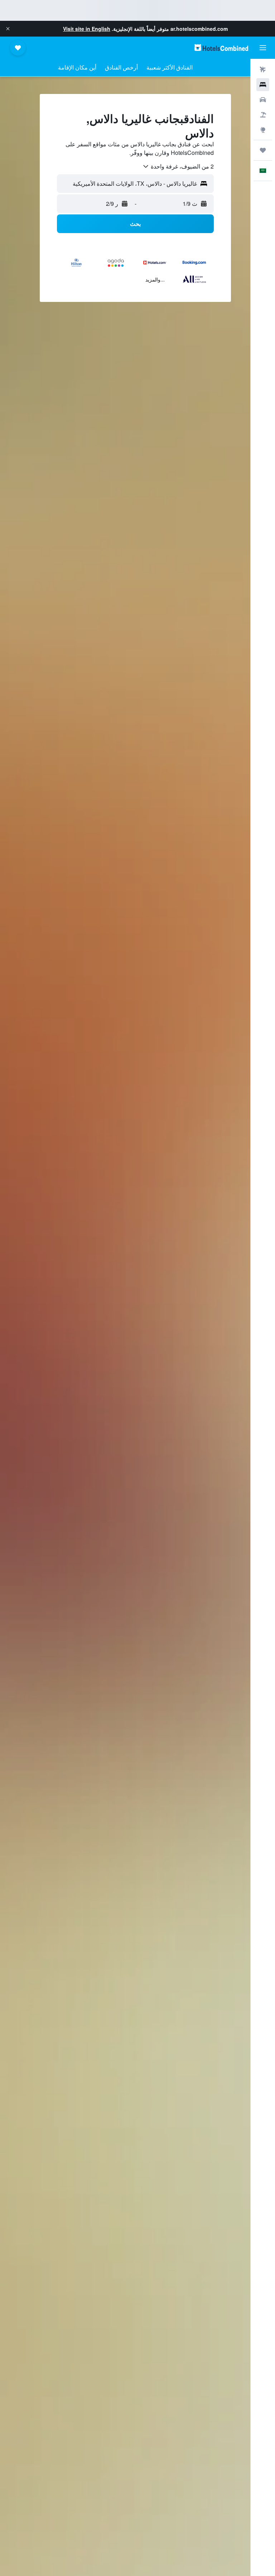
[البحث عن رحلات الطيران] (263, 70)
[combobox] (178, 166)
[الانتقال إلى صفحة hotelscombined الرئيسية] (221, 48)
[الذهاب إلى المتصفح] (263, 130)
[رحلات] (263, 150)
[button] (8, 29)
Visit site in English (87, 29)
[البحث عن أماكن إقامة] (263, 85)
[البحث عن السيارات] (263, 100)
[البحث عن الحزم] (263, 115)
